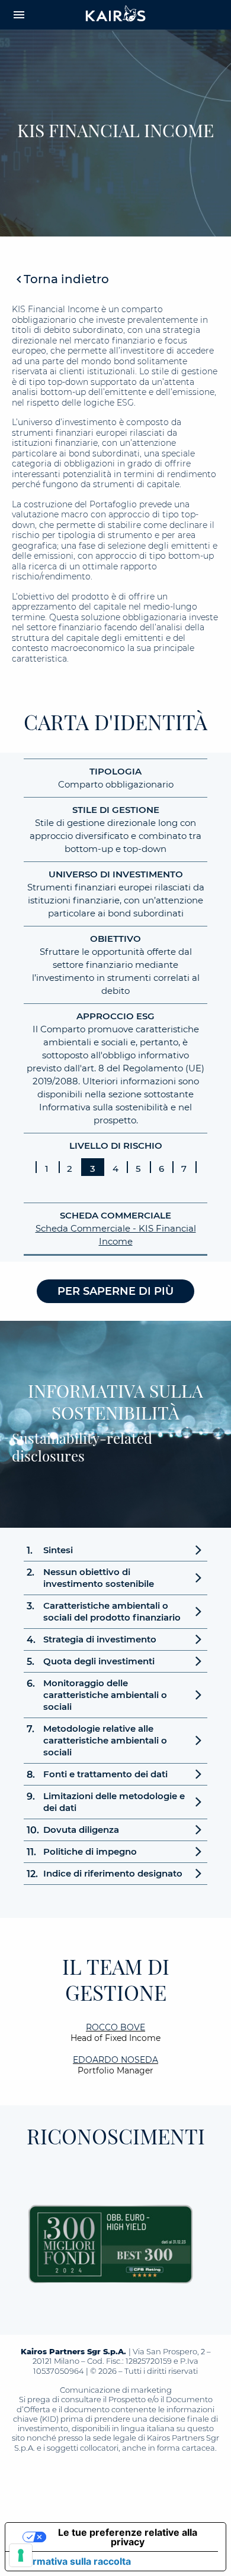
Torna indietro (66, 279)
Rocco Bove (115, 2027)
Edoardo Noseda (115, 2060)
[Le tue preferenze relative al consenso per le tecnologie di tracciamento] (21, 2555)
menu (19, 15)
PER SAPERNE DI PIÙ (115, 1291)
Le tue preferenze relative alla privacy (128, 2537)
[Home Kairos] (116, 15)
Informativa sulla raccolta (73, 2561)
